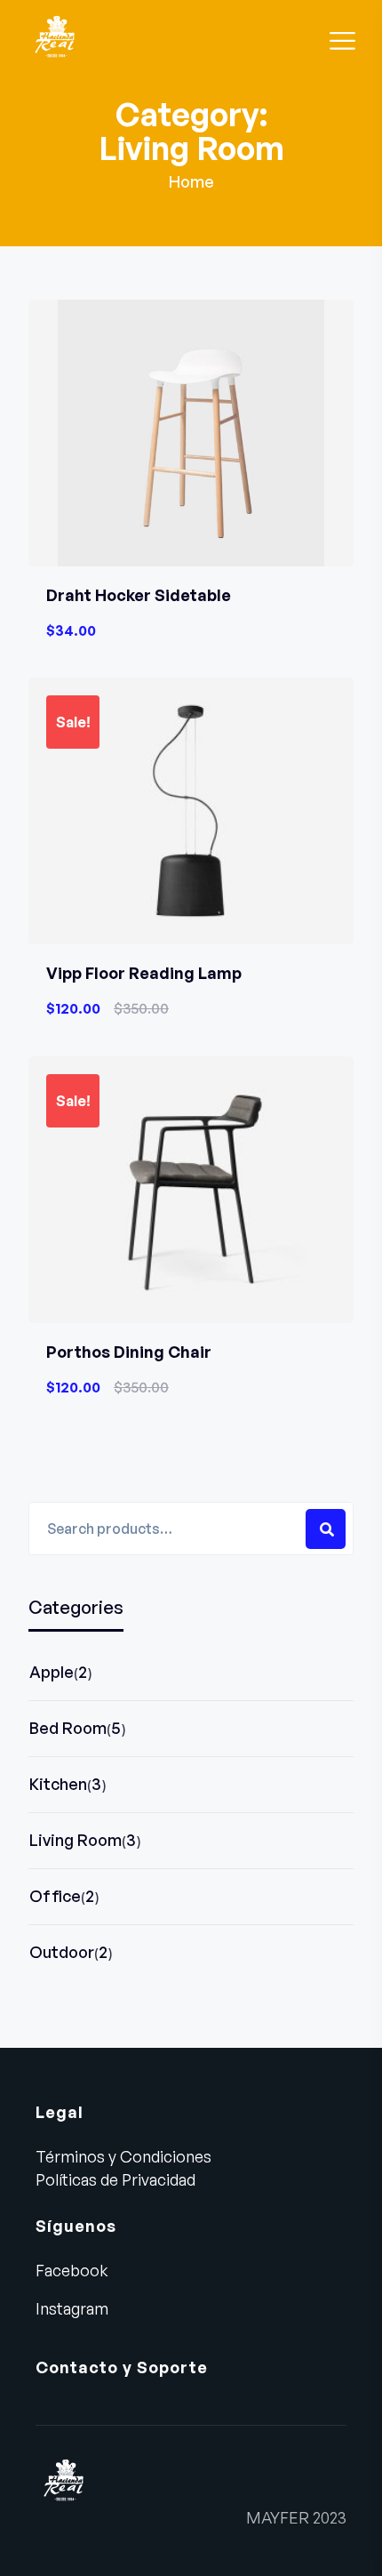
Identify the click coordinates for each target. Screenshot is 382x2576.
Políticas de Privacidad (115, 2179)
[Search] (326, 1529)
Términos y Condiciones (123, 2156)
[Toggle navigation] (343, 38)
